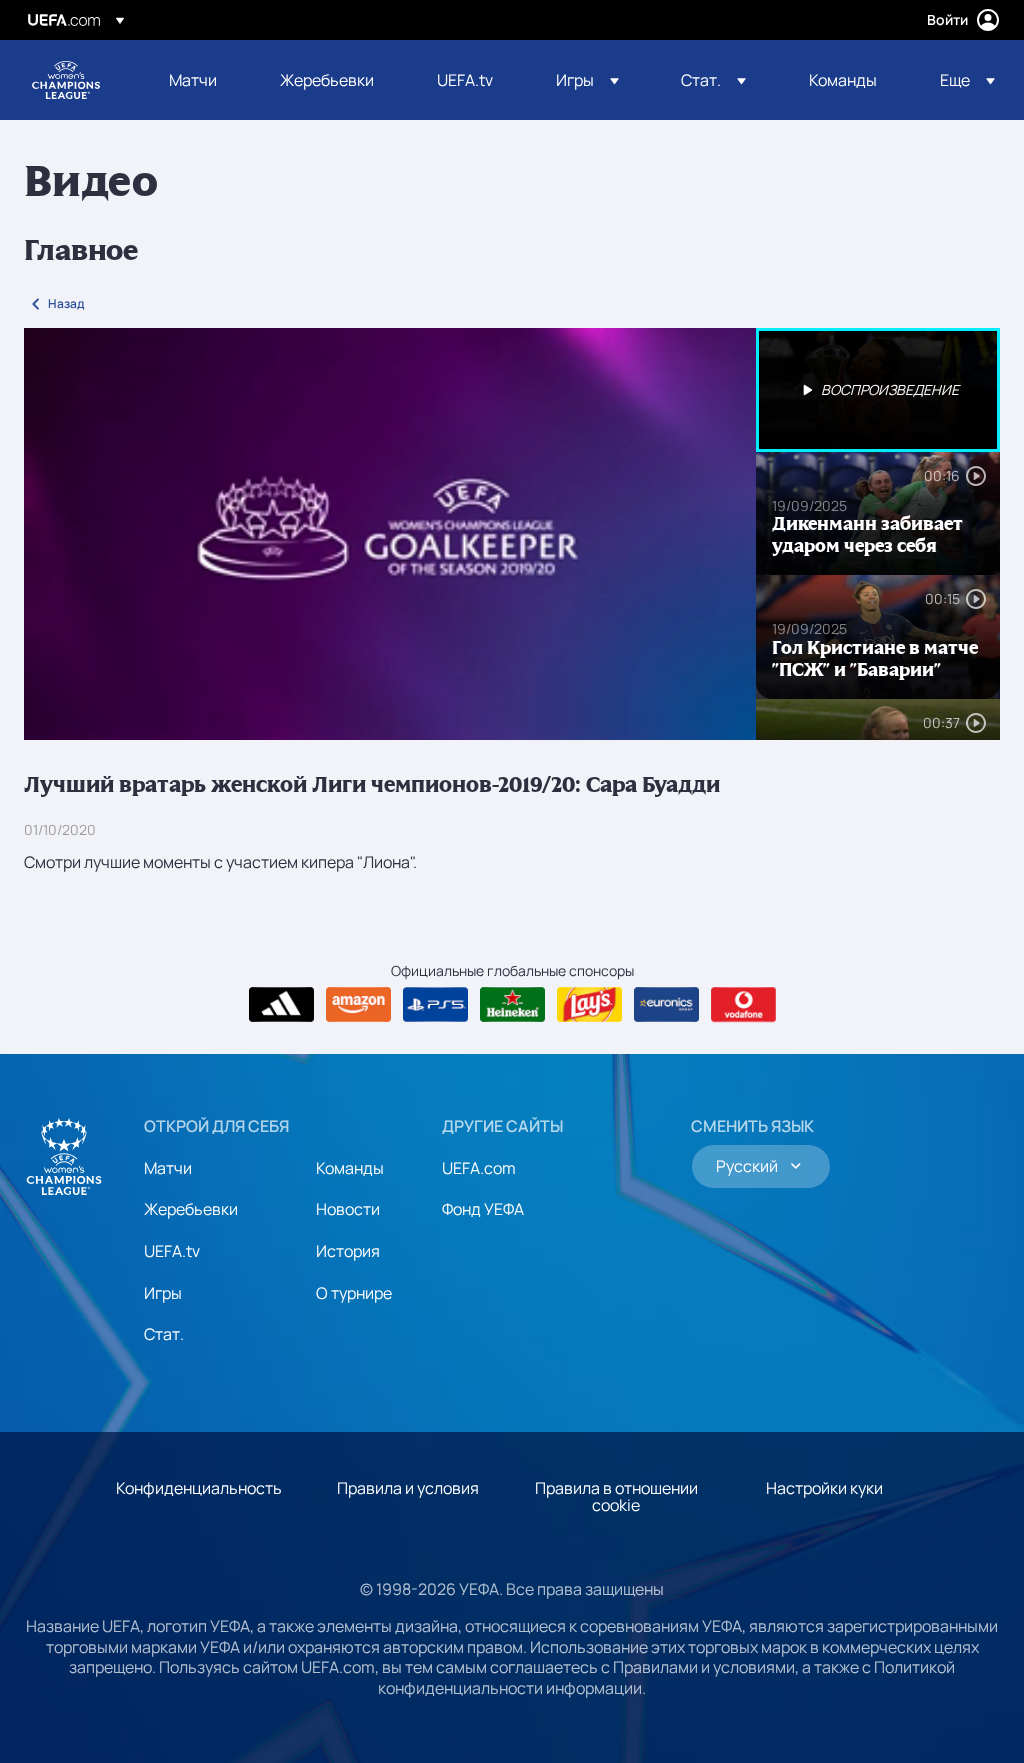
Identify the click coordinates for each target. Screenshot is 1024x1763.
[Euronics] (666, 1005)
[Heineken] (512, 1005)
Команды (350, 1168)
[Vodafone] (743, 1005)
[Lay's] (589, 1005)
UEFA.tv (172, 1251)
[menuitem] (199, 80)
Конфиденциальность (199, 1488)
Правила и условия (408, 1488)
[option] (878, 390)
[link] (193, 80)
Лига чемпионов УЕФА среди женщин (66, 80)
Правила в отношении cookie (616, 1497)
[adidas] (281, 1005)
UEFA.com (479, 1168)
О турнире (354, 1293)
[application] (390, 534)
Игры (163, 1293)
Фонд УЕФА (483, 1209)
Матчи (168, 1168)
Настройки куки (824, 1488)
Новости (348, 1209)
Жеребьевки (191, 1209)
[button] (587, 80)
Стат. (164, 1334)
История (348, 1251)
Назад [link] (66, 303)
